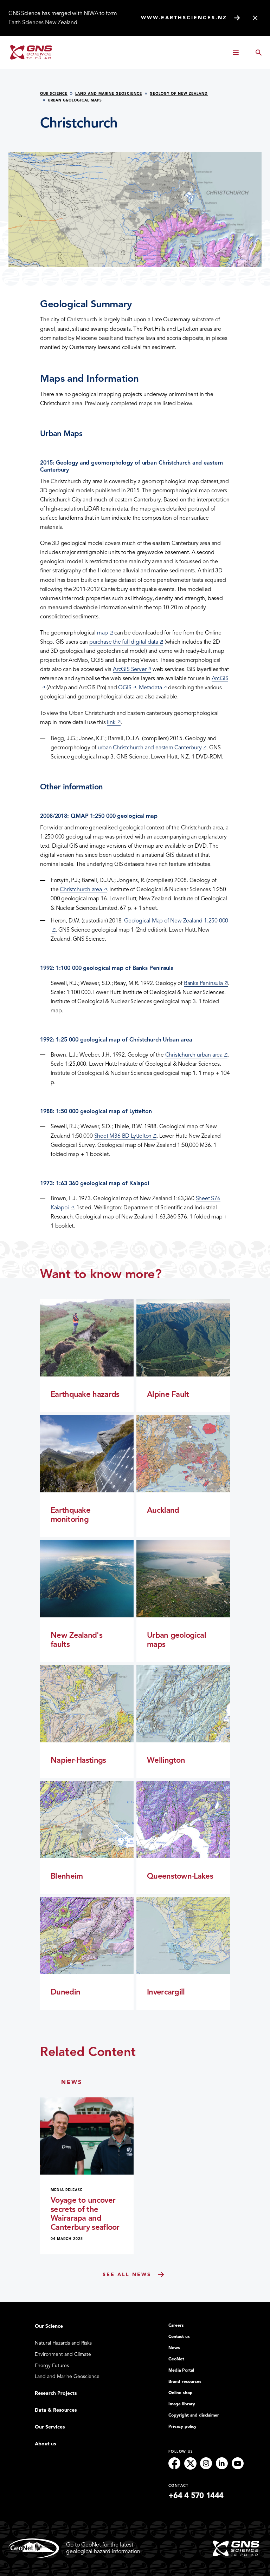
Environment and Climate (63, 2354)
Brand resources (185, 2381)
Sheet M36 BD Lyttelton (126, 1136)
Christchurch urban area (196, 1055)
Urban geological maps (75, 100)
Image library (182, 2404)
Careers (176, 2325)
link (114, 722)
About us (45, 2444)
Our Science (54, 94)
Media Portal (181, 2370)
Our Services (50, 2427)
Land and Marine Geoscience (109, 94)
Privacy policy (182, 2426)
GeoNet (176, 2359)
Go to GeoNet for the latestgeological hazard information (103, 2548)
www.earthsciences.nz (184, 18)
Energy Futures (52, 2365)
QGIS (127, 688)
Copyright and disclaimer (194, 2415)
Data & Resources (56, 2410)
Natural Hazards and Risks (63, 2343)
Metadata (153, 688)
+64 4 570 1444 (196, 2496)
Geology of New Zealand (179, 94)
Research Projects (56, 2393)
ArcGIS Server (132, 669)
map (105, 633)
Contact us (179, 2337)
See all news (127, 2275)
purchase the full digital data (126, 642)
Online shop (181, 2393)
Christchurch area (83, 889)
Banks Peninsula (206, 983)
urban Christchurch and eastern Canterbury (152, 748)
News (174, 2348)
